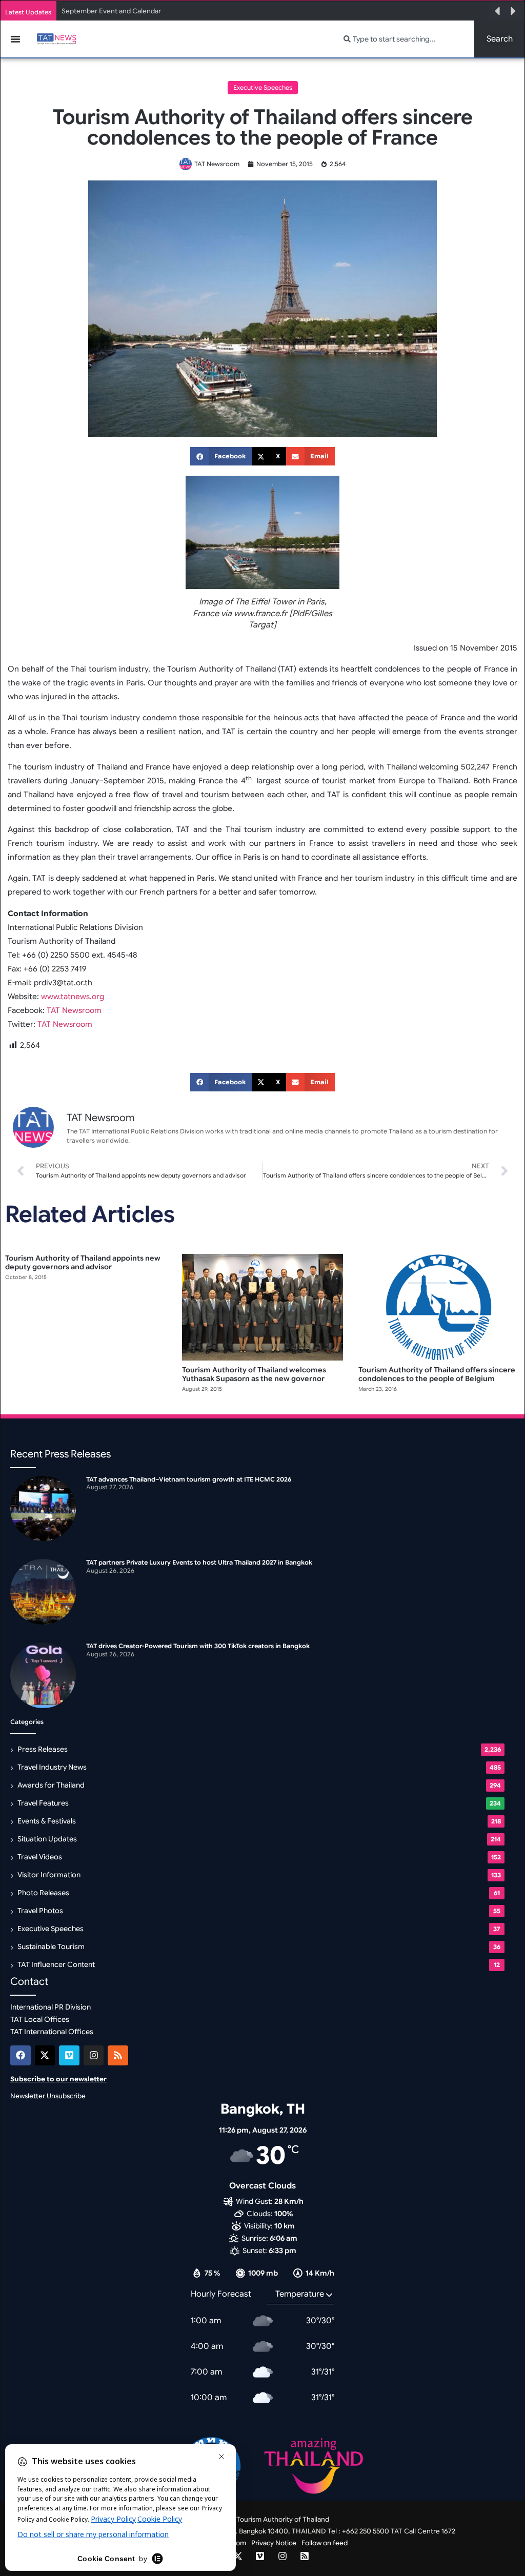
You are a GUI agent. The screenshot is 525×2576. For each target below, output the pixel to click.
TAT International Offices (52, 2032)
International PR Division (51, 2007)
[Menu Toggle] (15, 39)
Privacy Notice (274, 2543)
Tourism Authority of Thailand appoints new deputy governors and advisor (83, 1262)
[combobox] (403, 39)
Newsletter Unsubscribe (48, 2096)
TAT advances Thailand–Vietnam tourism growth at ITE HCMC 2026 (189, 1479)
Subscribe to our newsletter (58, 2079)
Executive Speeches (263, 87)
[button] (497, 11)
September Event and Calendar (111, 11)
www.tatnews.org (72, 997)
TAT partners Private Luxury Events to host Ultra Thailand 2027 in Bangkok (199, 1562)
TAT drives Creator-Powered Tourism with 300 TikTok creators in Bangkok (198, 1646)
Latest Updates (28, 12)
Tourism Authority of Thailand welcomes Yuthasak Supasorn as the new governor (254, 1374)
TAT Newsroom (73, 1010)
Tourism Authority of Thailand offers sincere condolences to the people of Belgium (437, 1374)
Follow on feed (325, 2543)
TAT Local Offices (40, 2019)
